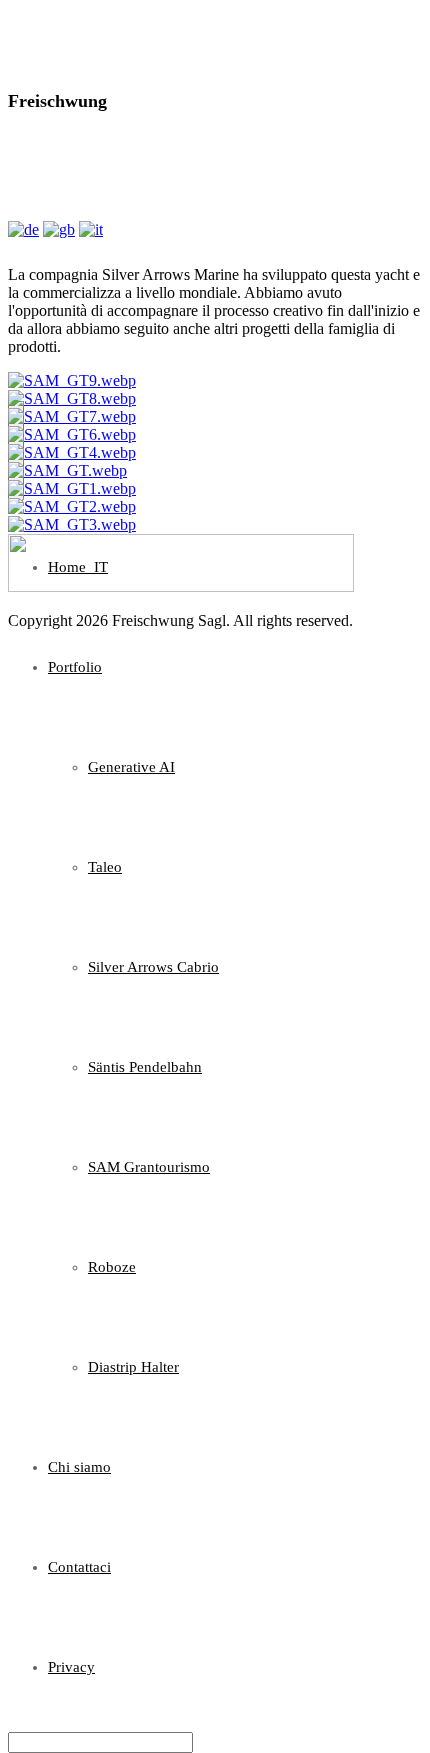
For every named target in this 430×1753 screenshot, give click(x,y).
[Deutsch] (23, 229)
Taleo (105, 867)
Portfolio (75, 667)
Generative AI (131, 767)
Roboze (112, 1267)
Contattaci (79, 1567)
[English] (59, 229)
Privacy (71, 1667)
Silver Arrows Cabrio (153, 967)
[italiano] (91, 229)
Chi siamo (79, 1467)
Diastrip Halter (133, 1367)
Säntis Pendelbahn (145, 1067)
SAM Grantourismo (149, 1167)
